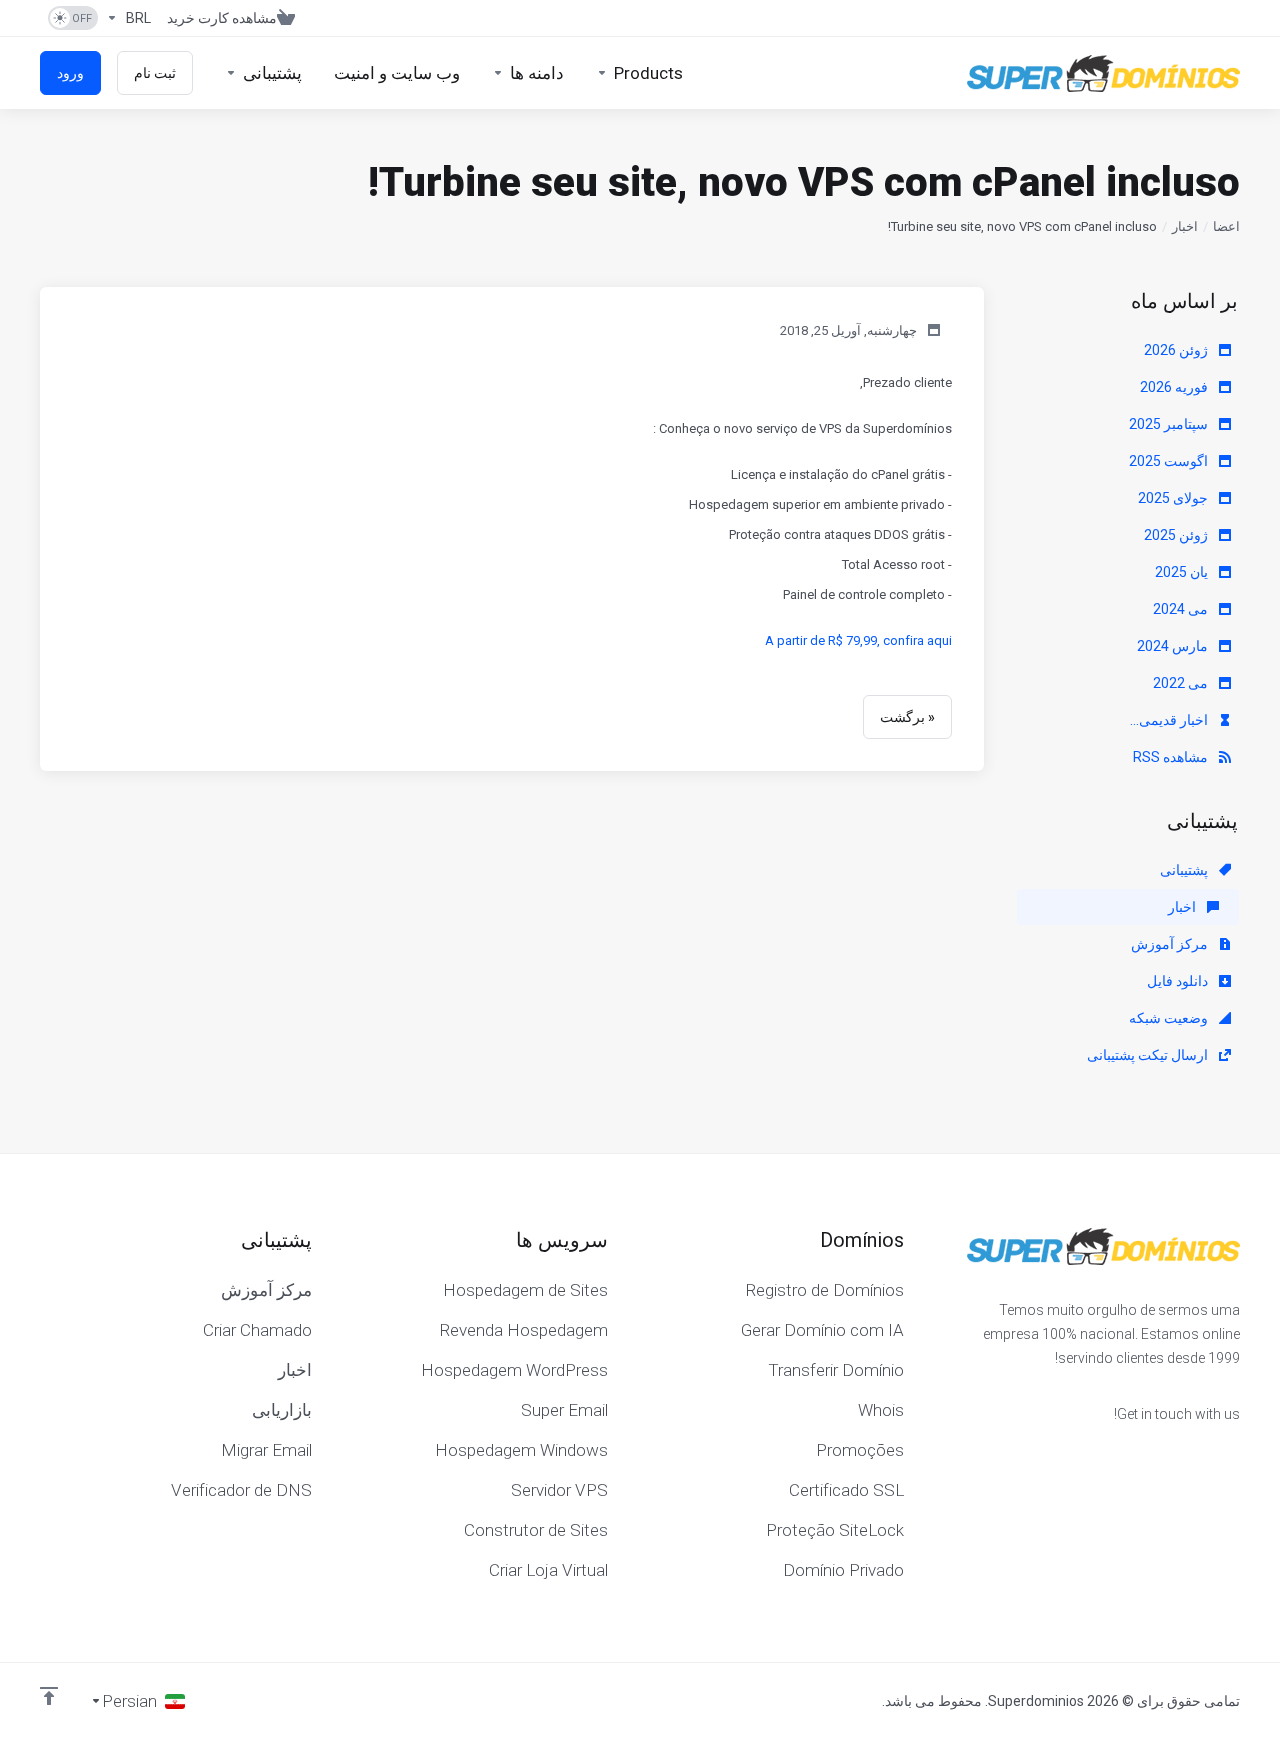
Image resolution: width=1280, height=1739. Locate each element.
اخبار (1185, 226)
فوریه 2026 (1175, 387)
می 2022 (1182, 683)
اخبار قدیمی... (1170, 720)
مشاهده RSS (1172, 757)
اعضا (1226, 226)
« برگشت (907, 717)
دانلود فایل (1179, 981)
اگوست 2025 (1170, 461)
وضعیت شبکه (1170, 1018)
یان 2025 (1183, 572)
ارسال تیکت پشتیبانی (1149, 1055)
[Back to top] (49, 1696)
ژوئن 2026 (1177, 350)
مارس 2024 (1174, 646)
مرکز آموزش (1171, 944)
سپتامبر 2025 (1170, 424)
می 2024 (1182, 609)
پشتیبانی (1185, 870)
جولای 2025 (1174, 498)
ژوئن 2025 (1177, 535)
